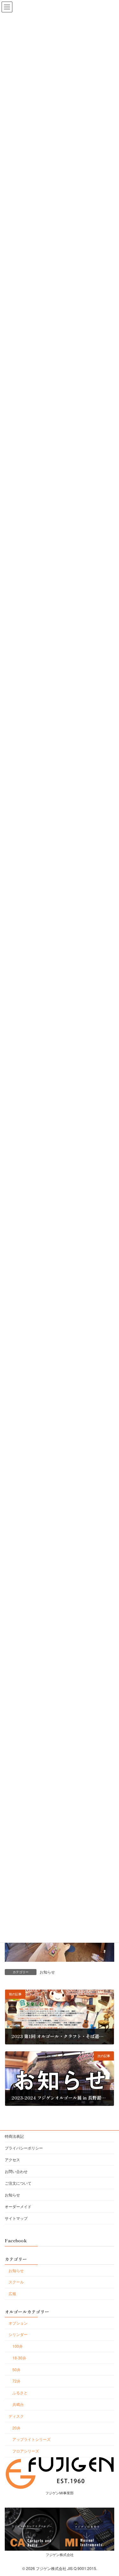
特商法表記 (14, 2136)
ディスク (16, 2416)
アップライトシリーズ (31, 2439)
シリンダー (18, 2334)
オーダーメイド (18, 2206)
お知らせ (47, 1972)
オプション (18, 2323)
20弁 (17, 2427)
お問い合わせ (16, 2171)
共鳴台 (18, 2404)
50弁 (17, 2369)
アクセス (12, 2159)
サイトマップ (16, 2218)
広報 (12, 2293)
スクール (16, 2282)
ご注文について (18, 2183)
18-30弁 (19, 2357)
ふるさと (20, 2393)
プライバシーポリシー (24, 2148)
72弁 (17, 2381)
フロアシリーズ (26, 2451)
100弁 (18, 2346)
